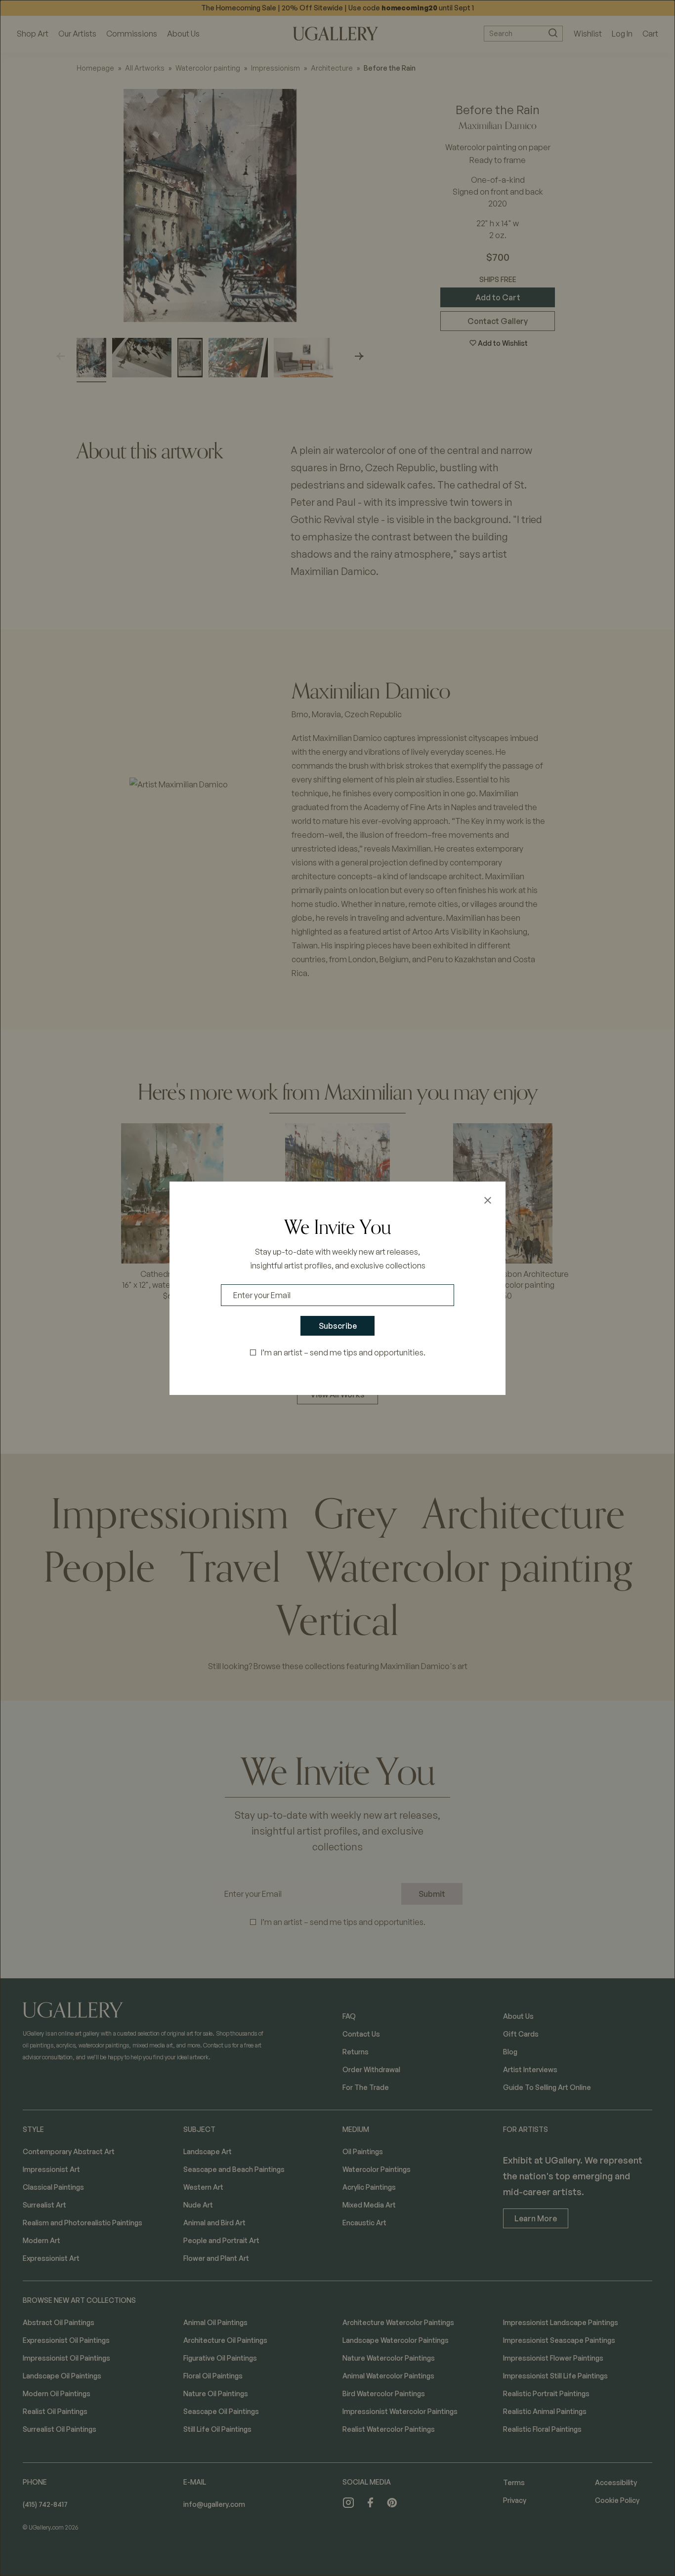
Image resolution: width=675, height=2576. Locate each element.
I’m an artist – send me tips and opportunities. (343, 1352)
